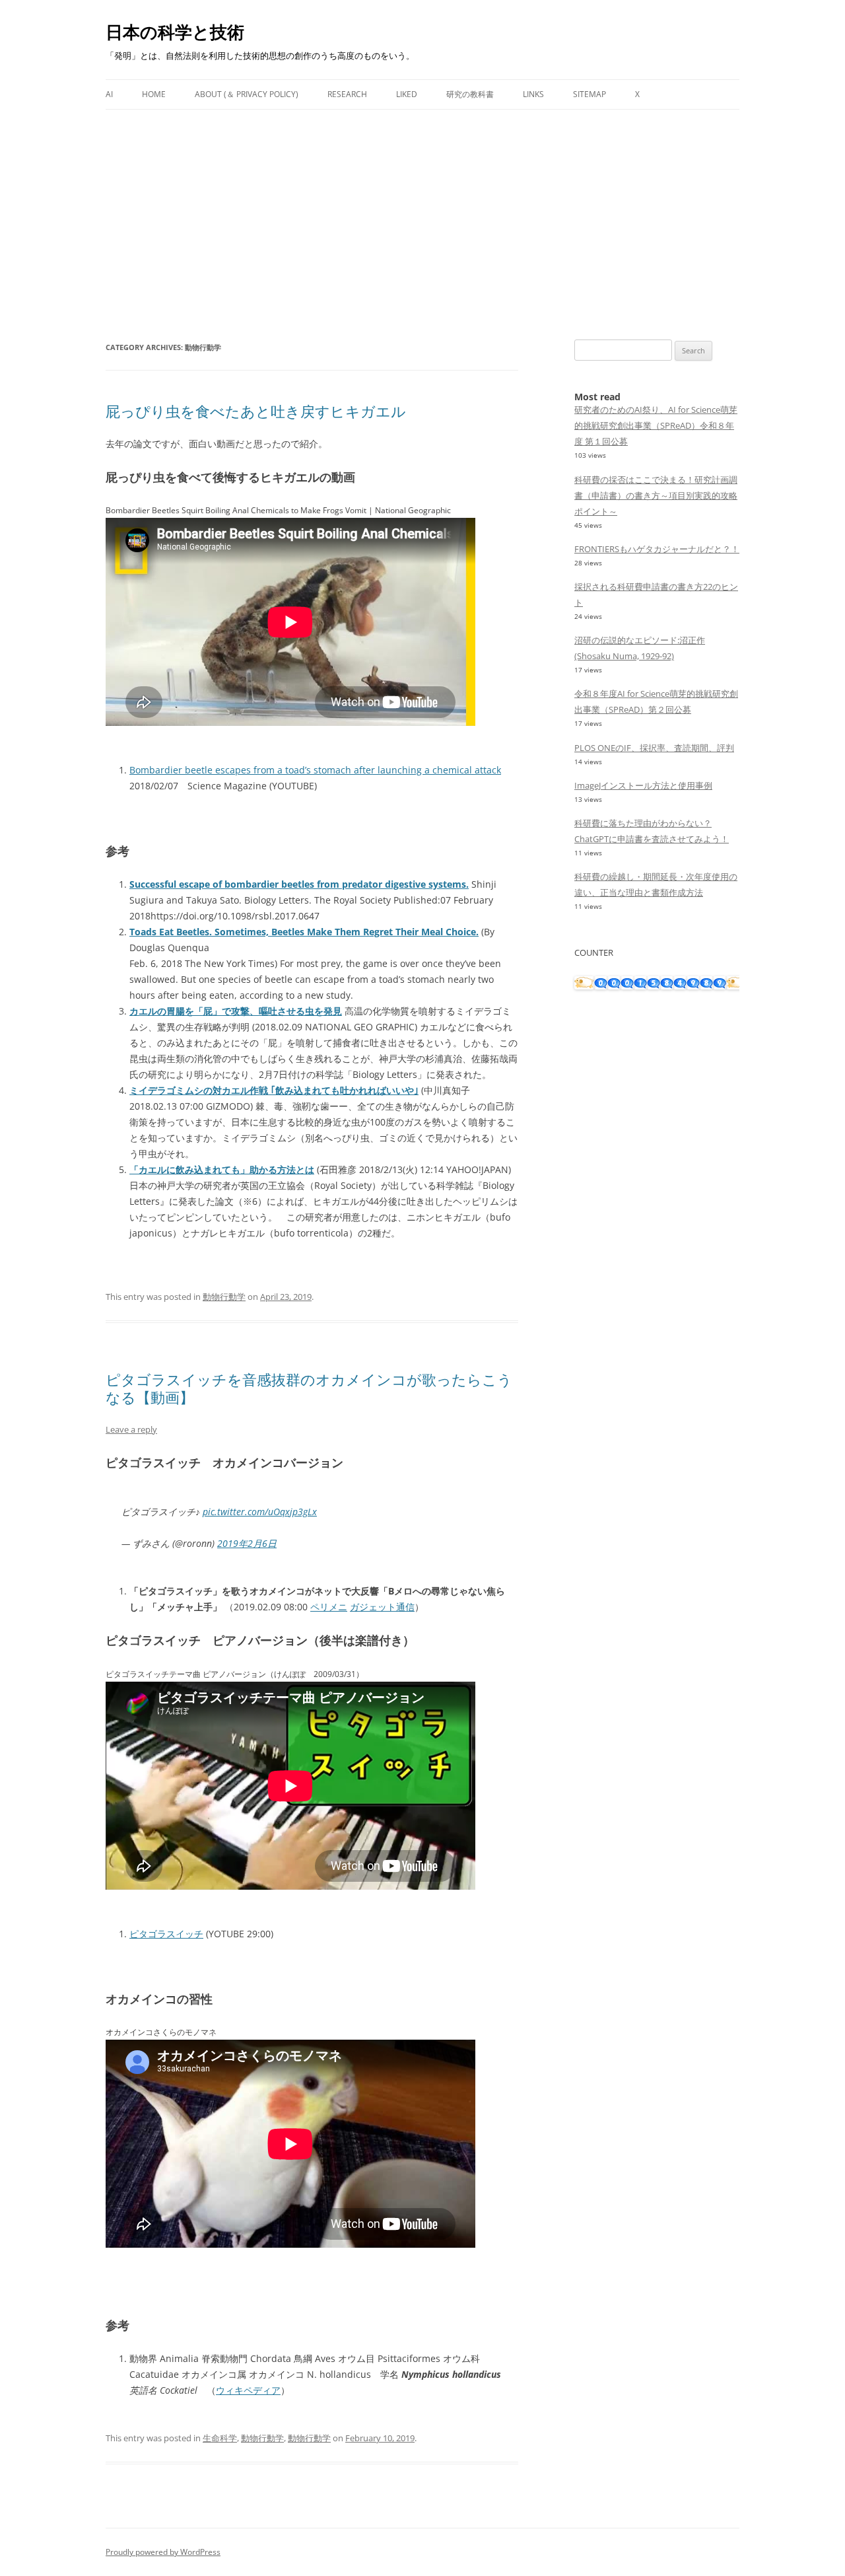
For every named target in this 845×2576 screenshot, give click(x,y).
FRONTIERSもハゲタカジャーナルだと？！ (657, 549)
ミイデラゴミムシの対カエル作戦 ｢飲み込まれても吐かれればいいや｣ (274, 1090)
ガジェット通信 (382, 1607)
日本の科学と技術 (175, 32)
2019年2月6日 (247, 1543)
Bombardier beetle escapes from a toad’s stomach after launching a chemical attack (315, 770)
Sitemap (590, 94)
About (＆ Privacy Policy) (247, 94)
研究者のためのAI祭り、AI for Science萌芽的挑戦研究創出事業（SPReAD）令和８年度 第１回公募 (656, 425)
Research (347, 94)
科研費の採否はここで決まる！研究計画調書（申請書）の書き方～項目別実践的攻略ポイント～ (656, 495)
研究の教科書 (470, 94)
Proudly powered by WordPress (163, 2552)
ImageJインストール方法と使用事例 (643, 785)
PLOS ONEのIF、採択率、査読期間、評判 (654, 748)
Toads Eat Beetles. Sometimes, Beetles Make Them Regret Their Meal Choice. (304, 932)
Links (533, 94)
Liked (407, 94)
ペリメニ (329, 1607)
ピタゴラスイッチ (166, 1934)
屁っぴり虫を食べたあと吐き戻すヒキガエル (256, 411)
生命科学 (220, 2438)
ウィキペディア (248, 2390)
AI (109, 94)
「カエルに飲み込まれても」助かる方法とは (222, 1169)
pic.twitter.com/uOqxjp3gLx (260, 1512)
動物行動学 (224, 1297)
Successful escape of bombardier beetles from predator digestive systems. (299, 884)
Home (154, 94)
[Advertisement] (422, 209)
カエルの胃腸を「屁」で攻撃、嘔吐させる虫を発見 (236, 1011)
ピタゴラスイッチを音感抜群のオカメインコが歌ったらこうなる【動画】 (309, 1388)
